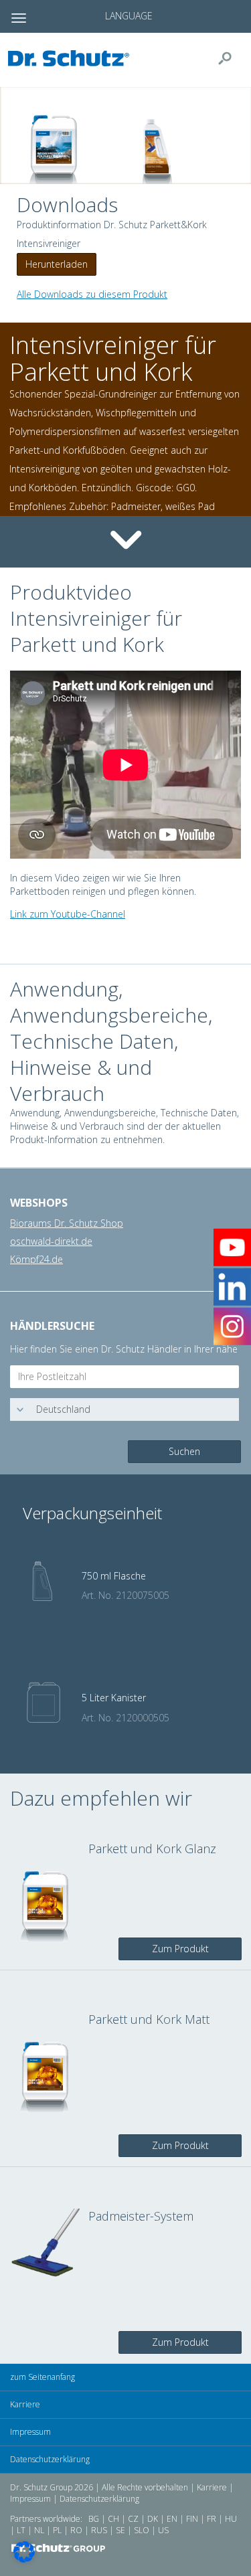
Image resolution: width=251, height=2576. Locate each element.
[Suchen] (230, 58)
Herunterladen (57, 264)
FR (212, 2519)
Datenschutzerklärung (50, 2459)
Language (129, 16)
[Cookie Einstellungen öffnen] (24, 2559)
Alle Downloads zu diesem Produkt (92, 294)
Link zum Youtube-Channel (68, 914)
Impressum (30, 2432)
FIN (192, 2519)
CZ (133, 2519)
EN (172, 2519)
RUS (99, 2530)
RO (76, 2530)
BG (94, 2519)
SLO (142, 2530)
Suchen (184, 1451)
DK (153, 2519)
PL (57, 2530)
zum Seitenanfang (43, 2377)
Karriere (25, 2404)
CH (113, 2519)
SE (120, 2530)
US (163, 2530)
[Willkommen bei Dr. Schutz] (72, 58)
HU (231, 2519)
